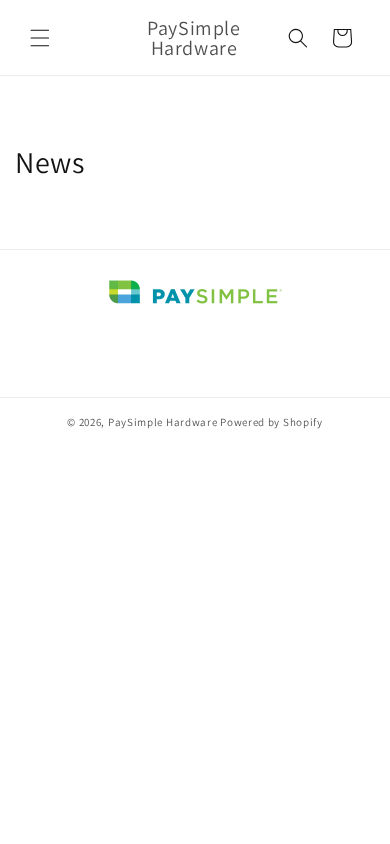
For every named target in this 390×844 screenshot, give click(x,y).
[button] (40, 38)
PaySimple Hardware (163, 422)
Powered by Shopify (271, 422)
